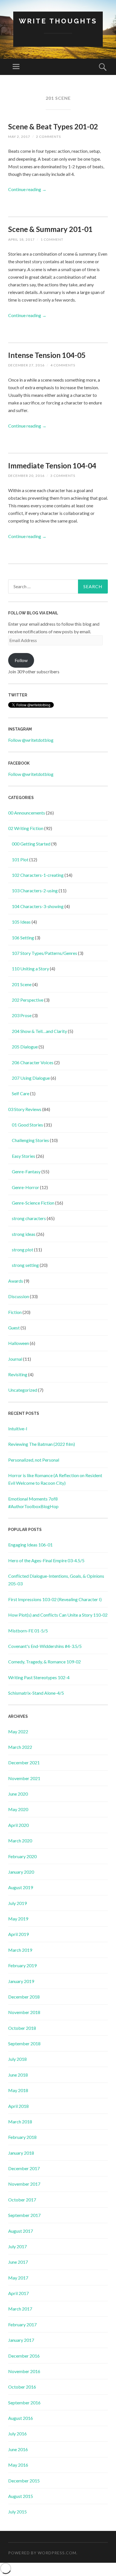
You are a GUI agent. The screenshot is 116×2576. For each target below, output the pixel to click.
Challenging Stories (30, 1140)
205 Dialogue (25, 1047)
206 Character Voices (33, 1062)
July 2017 (17, 2246)
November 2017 (24, 2184)
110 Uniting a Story (30, 969)
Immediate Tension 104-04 (52, 466)
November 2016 (24, 2371)
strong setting (25, 1265)
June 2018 (18, 2075)
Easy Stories (24, 1156)
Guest (14, 1328)
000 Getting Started (31, 844)
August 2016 (21, 2418)
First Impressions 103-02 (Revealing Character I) (55, 1599)
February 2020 (22, 1856)
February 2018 (22, 2137)
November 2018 (24, 2012)
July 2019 (17, 1903)
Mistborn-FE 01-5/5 (28, 1631)
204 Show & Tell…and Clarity (39, 1031)
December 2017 (24, 2168)
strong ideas (24, 1234)
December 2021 (24, 1762)
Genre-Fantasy (26, 1171)
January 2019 (21, 1981)
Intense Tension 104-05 (47, 355)
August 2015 (21, 2496)
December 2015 (24, 2481)
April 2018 (18, 2106)
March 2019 (20, 1950)
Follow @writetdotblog (31, 740)
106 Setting (23, 938)
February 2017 (22, 2324)
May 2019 (18, 1919)
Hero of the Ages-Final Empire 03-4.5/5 (46, 1560)
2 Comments (48, 137)
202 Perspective (28, 1000)
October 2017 (22, 2200)
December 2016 (24, 2356)
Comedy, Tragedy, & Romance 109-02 (44, 1662)
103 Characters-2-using (35, 890)
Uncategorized (23, 1390)
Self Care (21, 1093)
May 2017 (18, 2278)
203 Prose (22, 1015)
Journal (15, 1359)
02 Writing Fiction (26, 828)
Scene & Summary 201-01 (50, 229)
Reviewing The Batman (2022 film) (42, 1444)
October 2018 (22, 2028)
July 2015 (17, 2512)
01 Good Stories (27, 1125)
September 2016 (24, 2403)
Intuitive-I (18, 1428)
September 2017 (24, 2215)
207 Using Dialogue (31, 1078)
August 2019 (21, 1887)
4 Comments (63, 365)
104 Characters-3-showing (38, 906)
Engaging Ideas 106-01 (30, 1545)
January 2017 (21, 2340)
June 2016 (18, 2449)
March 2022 (20, 1747)
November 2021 (24, 1778)
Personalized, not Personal (34, 1460)
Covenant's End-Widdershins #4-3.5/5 (45, 1646)
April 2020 (18, 1825)
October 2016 (22, 2387)
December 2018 (24, 1997)
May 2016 (18, 2465)
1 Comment (52, 239)
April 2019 (18, 1934)
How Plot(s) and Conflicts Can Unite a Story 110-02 (58, 1615)
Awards (16, 1281)
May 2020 (18, 1809)
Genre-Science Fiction (33, 1203)
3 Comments (63, 476)
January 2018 (21, 2153)
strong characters (29, 1218)
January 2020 (21, 1872)
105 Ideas (21, 922)
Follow (21, 660)
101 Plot (20, 859)
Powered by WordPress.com (42, 2553)
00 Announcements (27, 813)
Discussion (19, 1296)
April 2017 (18, 2293)
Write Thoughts (58, 21)
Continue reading (27, 189)
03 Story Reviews (25, 1109)
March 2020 (20, 1841)
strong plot (23, 1250)
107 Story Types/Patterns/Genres (44, 953)
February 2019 (22, 1965)
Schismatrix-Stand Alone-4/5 (36, 1693)
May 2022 (18, 1731)
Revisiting (18, 1374)
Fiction (15, 1312)
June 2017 (18, 2262)
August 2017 (21, 2231)
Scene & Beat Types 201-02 (53, 127)
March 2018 (20, 2122)
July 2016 (17, 2434)
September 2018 (24, 2043)
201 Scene (22, 984)
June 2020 (18, 1794)
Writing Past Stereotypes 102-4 (39, 1677)
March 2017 (20, 2309)
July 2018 (17, 2059)
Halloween (19, 1343)
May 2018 (18, 2090)
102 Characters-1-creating (38, 875)
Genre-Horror (25, 1187)
